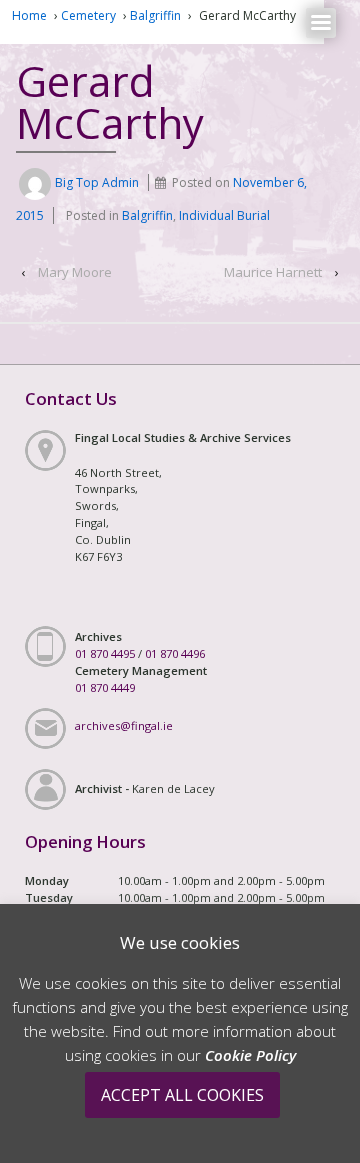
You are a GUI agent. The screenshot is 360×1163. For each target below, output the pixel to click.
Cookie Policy (250, 1055)
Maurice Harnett (273, 272)
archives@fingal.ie (124, 725)
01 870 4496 (175, 653)
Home (29, 15)
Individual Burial (224, 215)
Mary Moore (75, 272)
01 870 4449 (105, 687)
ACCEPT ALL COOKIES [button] (182, 1095)
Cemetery (88, 15)
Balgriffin (155, 15)
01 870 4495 (105, 653)
